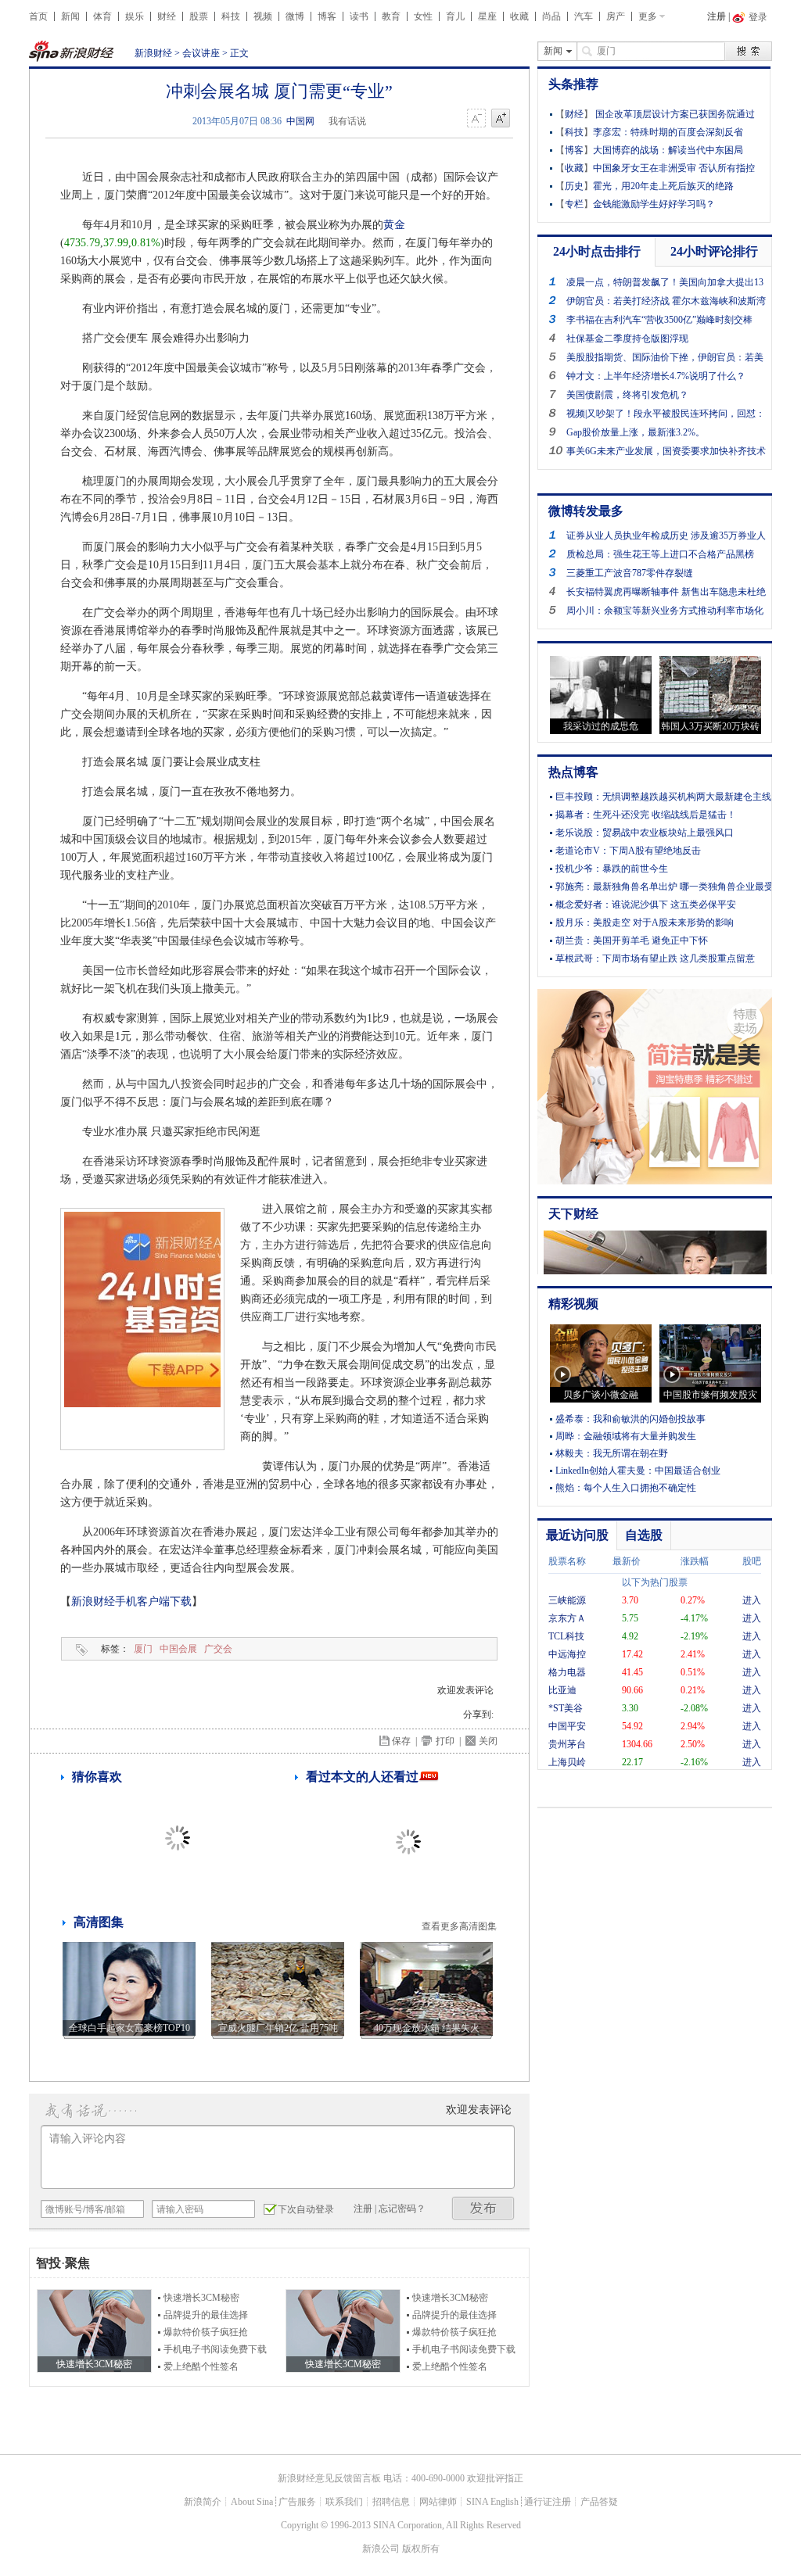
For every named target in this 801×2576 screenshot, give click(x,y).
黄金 (394, 225)
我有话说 (347, 121)
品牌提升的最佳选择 (206, 2315)
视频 (263, 16)
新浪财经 (153, 53)
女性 (423, 16)
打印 (445, 1741)
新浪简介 (203, 2502)
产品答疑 (599, 2502)
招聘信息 (391, 2502)
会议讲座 (201, 53)
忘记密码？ (402, 2209)
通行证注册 (548, 2502)
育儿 (455, 16)
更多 (648, 16)
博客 (327, 16)
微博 (295, 16)
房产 (616, 16)
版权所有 (421, 2549)
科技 (231, 16)
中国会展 (178, 1649)
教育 (391, 16)
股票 (199, 16)
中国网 (300, 121)
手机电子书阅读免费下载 (215, 2349)
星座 (487, 16)
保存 (401, 1741)
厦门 (143, 1649)
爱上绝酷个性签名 (201, 2366)
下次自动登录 (306, 2209)
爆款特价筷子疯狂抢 (206, 2332)
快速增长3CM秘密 (201, 2298)
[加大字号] (501, 119)
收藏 (519, 16)
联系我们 (344, 2502)
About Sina (252, 2502)
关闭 (488, 1741)
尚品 (551, 16)
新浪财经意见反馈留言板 (329, 2478)
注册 (717, 16)
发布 (483, 2208)
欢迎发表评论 (465, 1690)
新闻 (70, 16)
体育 (102, 16)
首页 (38, 16)
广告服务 (297, 2502)
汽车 (584, 16)
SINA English (492, 2502)
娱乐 (135, 16)
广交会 (218, 1649)
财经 (167, 16)
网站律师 (438, 2502)
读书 (359, 16)
